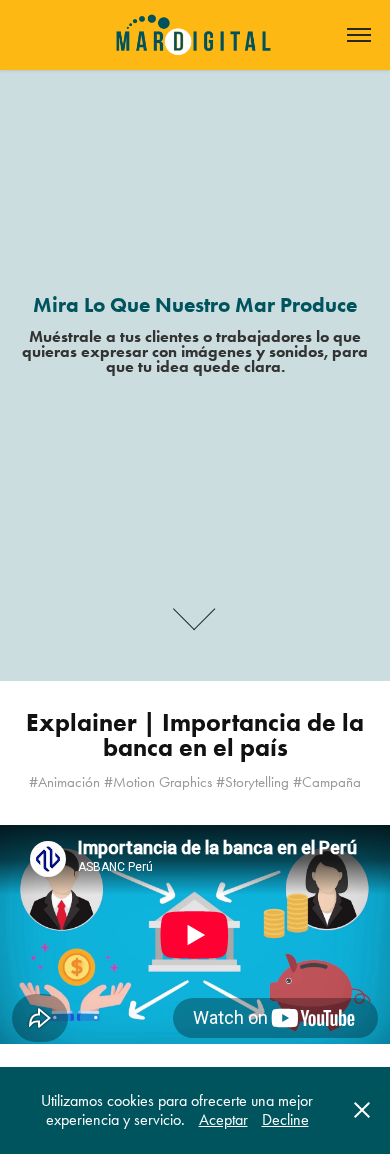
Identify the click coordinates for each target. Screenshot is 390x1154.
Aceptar (223, 1119)
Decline (285, 1119)
